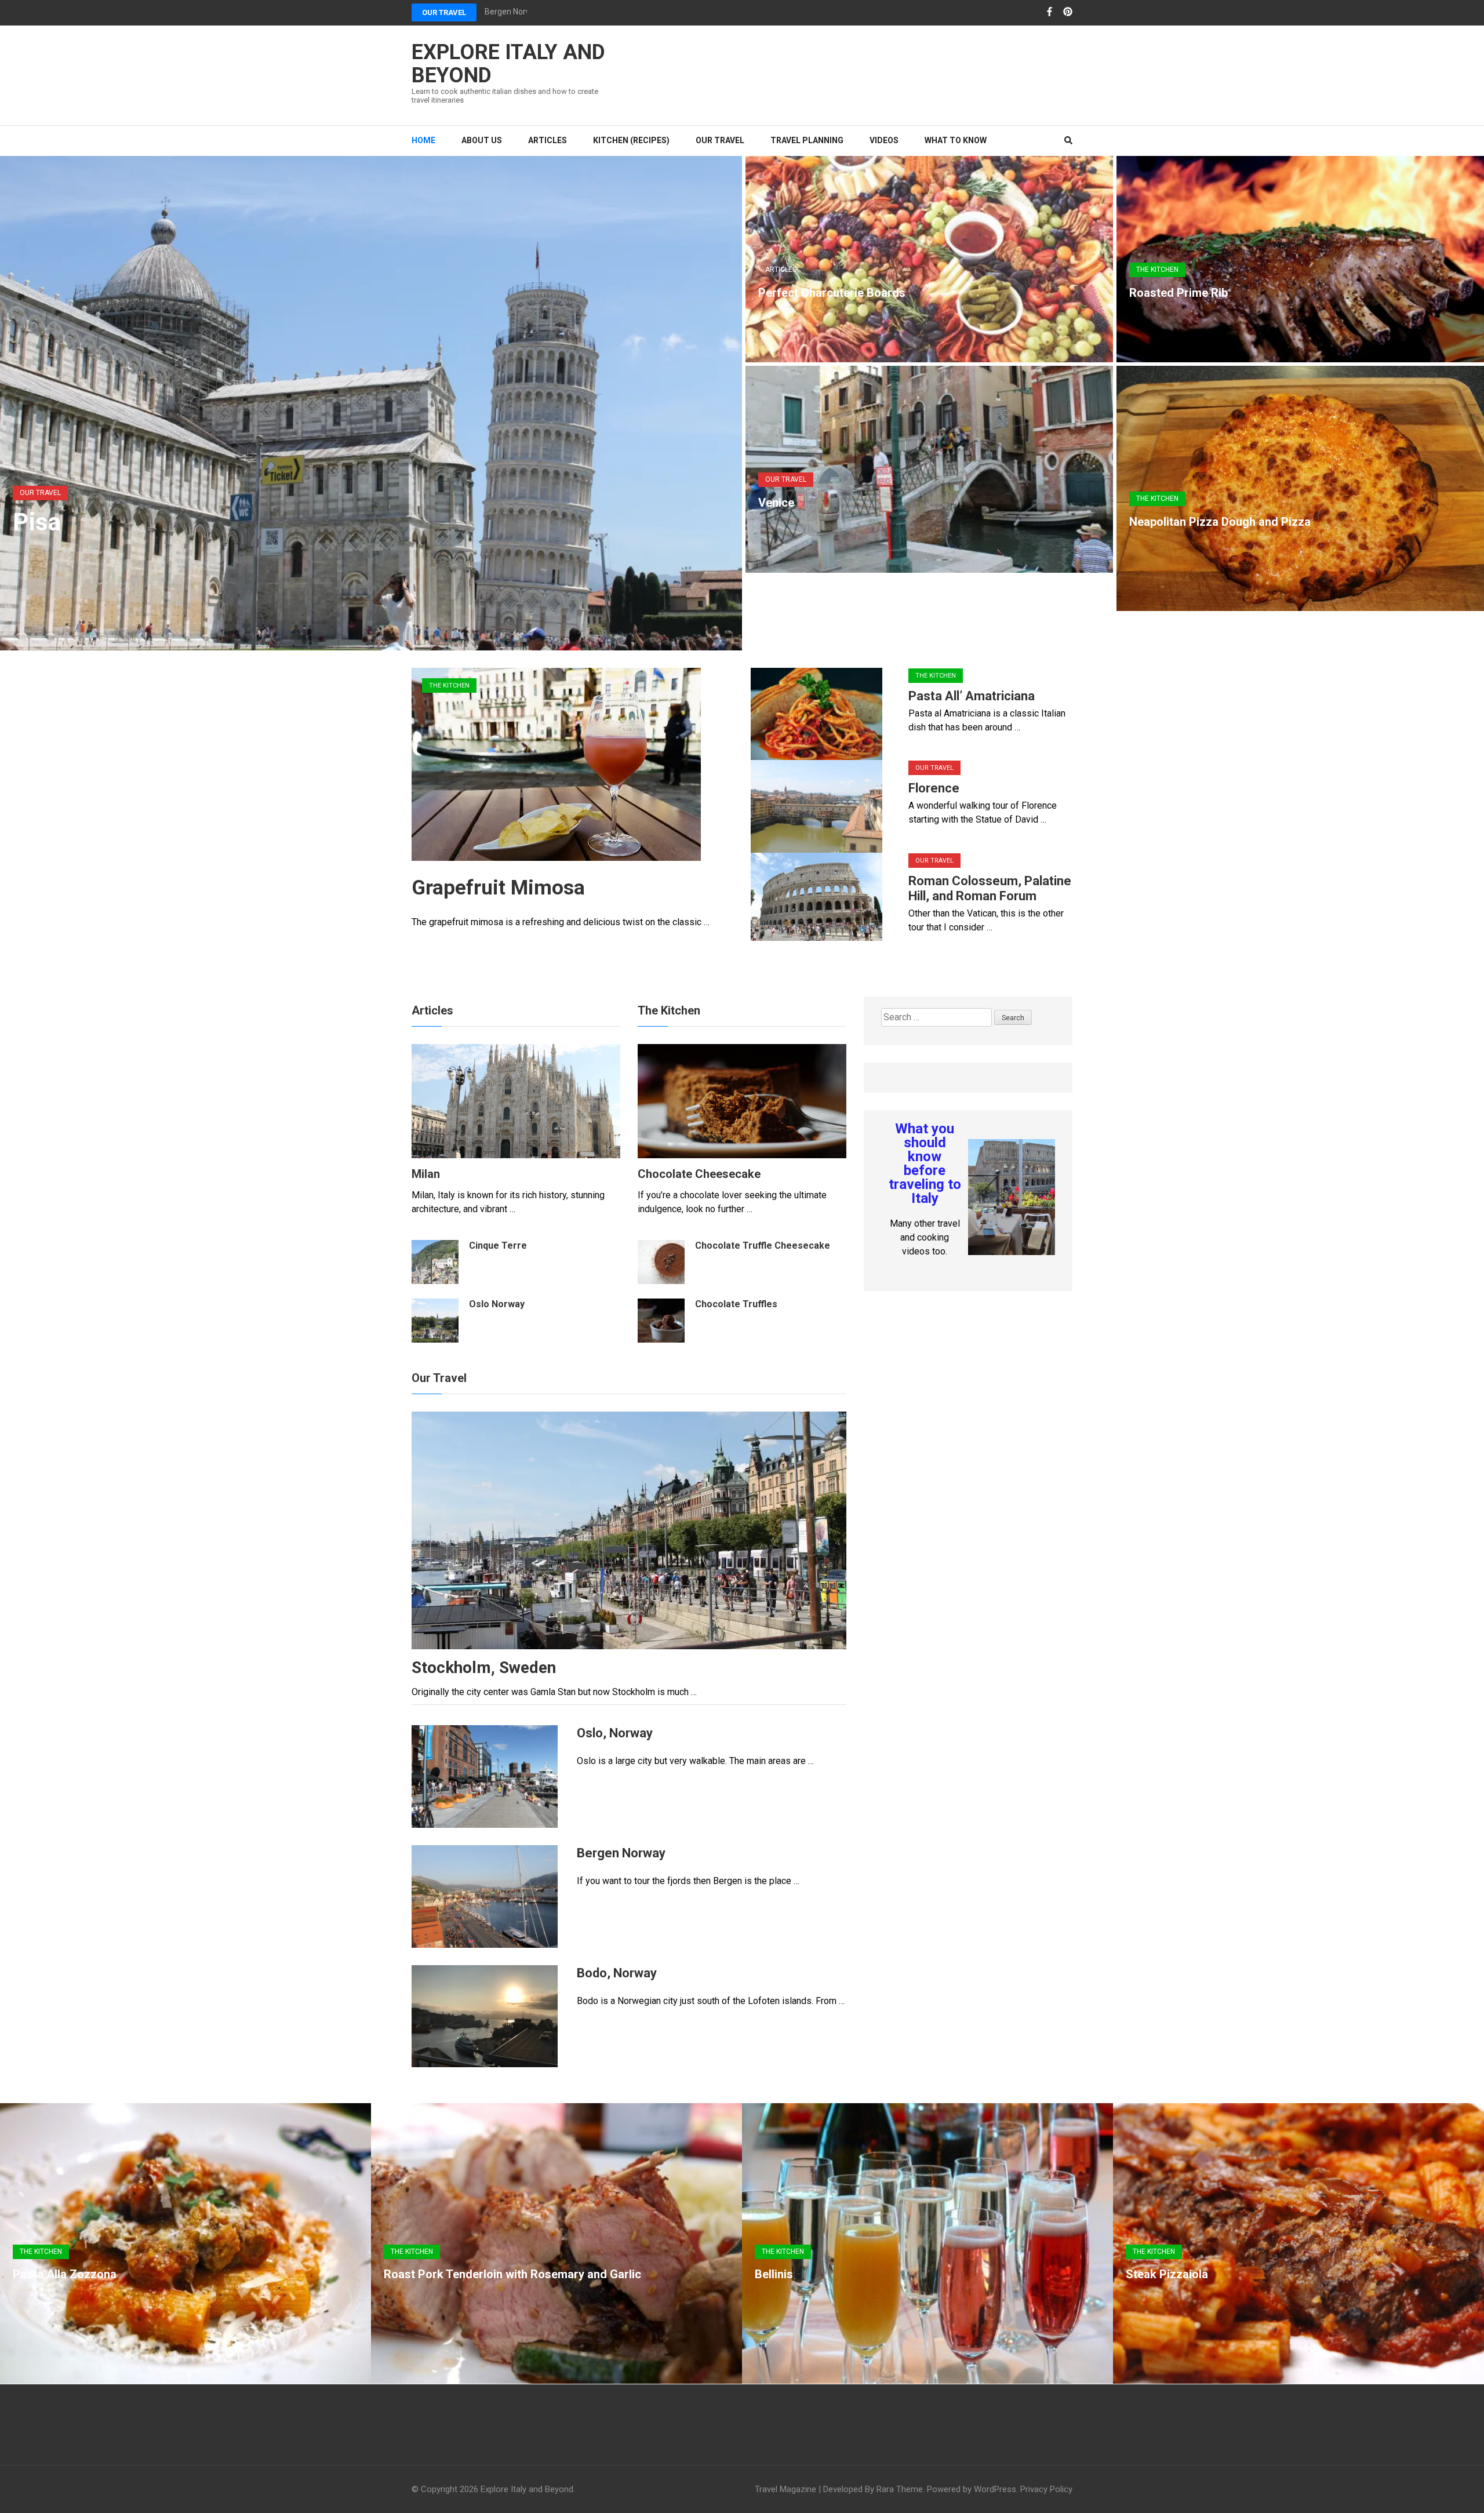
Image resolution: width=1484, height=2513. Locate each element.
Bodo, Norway (617, 1973)
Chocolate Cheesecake (699, 1174)
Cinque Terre (498, 1245)
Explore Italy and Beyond (508, 64)
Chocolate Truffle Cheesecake (763, 1245)
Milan (426, 1174)
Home (423, 140)
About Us (482, 140)
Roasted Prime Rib (1179, 293)
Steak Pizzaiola (1167, 2274)
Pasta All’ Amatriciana (972, 696)
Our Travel (444, 12)
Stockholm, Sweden (484, 1668)
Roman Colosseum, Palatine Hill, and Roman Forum (990, 888)
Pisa (37, 522)
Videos (884, 140)
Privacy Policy (1046, 2489)
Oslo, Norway (615, 1733)
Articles (548, 140)
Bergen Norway (513, 12)
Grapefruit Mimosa (498, 888)
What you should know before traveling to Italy (925, 1163)
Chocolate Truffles (736, 1304)
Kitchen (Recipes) (631, 140)
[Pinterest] (1068, 12)
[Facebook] (1050, 12)
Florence (934, 788)
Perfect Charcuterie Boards (832, 293)
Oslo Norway (497, 1304)
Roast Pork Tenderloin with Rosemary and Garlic (512, 2274)
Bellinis (774, 2274)
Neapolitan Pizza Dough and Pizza (1220, 522)
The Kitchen (1157, 270)
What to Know (956, 140)
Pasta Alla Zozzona (65, 2274)
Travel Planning (807, 140)
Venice (776, 503)
